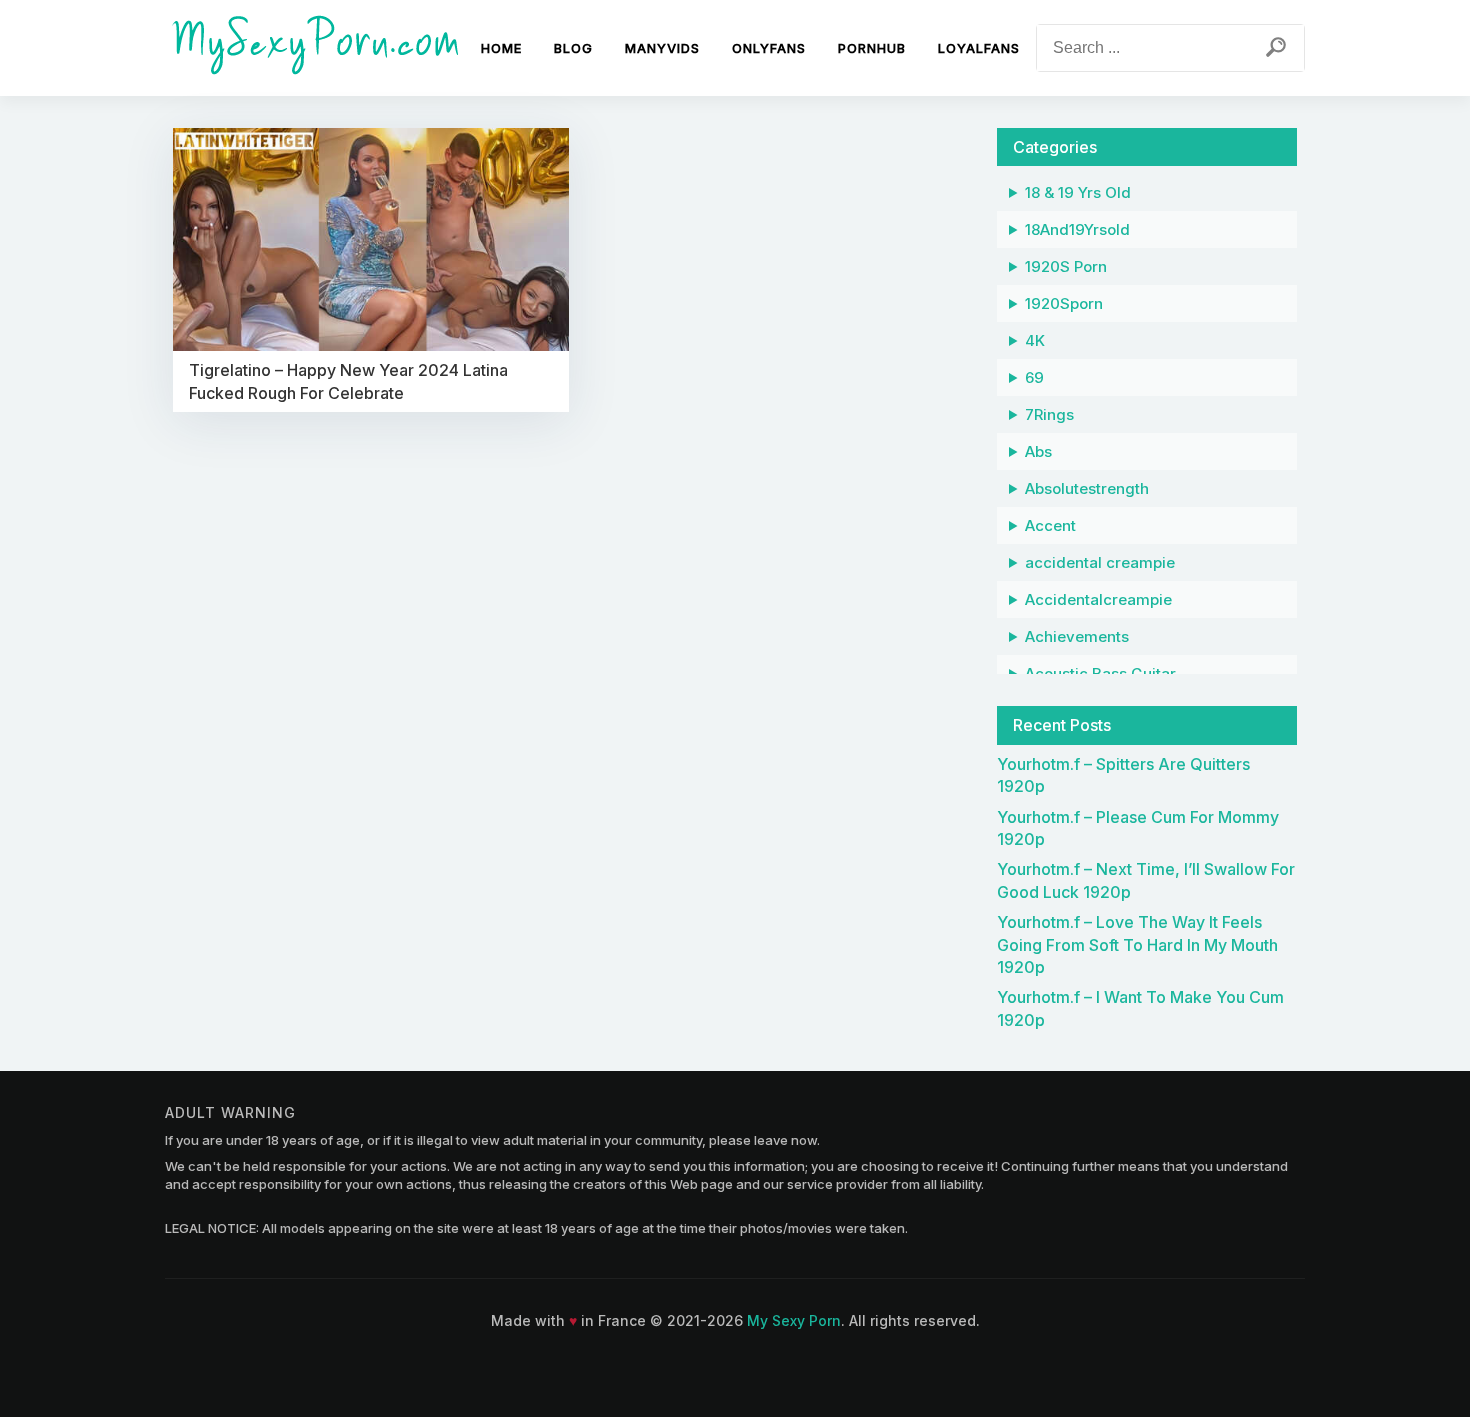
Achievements (1077, 636)
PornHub (872, 48)
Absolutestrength (1087, 488)
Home (501, 48)
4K (1035, 340)
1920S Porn (1066, 266)
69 (1034, 377)
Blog (573, 48)
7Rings (1049, 414)
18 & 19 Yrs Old (1078, 192)
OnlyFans (769, 48)
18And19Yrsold (1077, 229)
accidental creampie (1100, 562)
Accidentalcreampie (1098, 599)
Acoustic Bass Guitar (1100, 673)
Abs (1038, 451)
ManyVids (662, 48)
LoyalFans (979, 48)
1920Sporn (1064, 303)
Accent (1050, 525)
